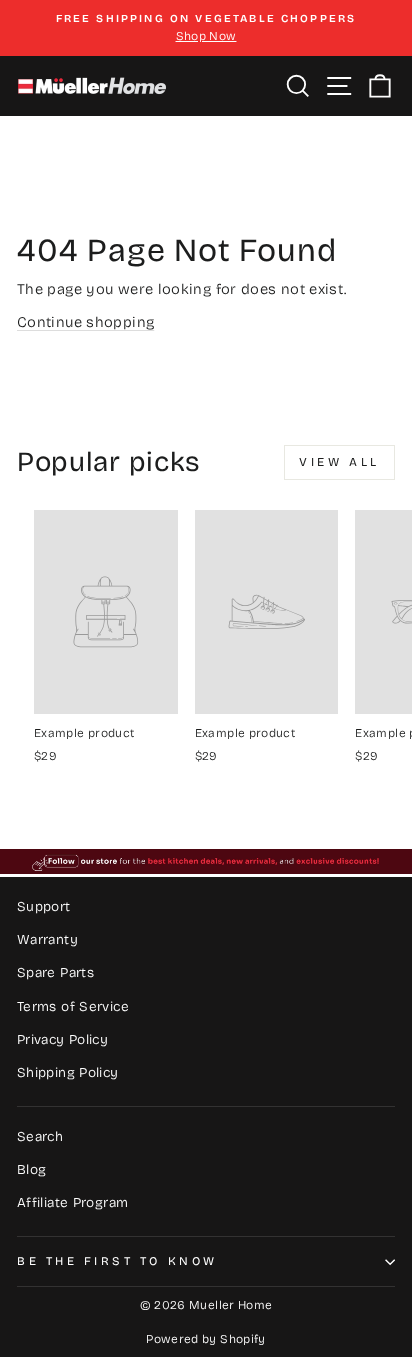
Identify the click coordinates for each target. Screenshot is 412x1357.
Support (44, 906)
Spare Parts (55, 972)
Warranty (47, 939)
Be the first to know (117, 1261)
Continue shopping (85, 322)
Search (40, 1136)
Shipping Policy (68, 1072)
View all (339, 462)
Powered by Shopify (206, 1339)
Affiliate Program (72, 1202)
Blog (31, 1169)
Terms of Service (73, 1006)
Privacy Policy (62, 1039)
